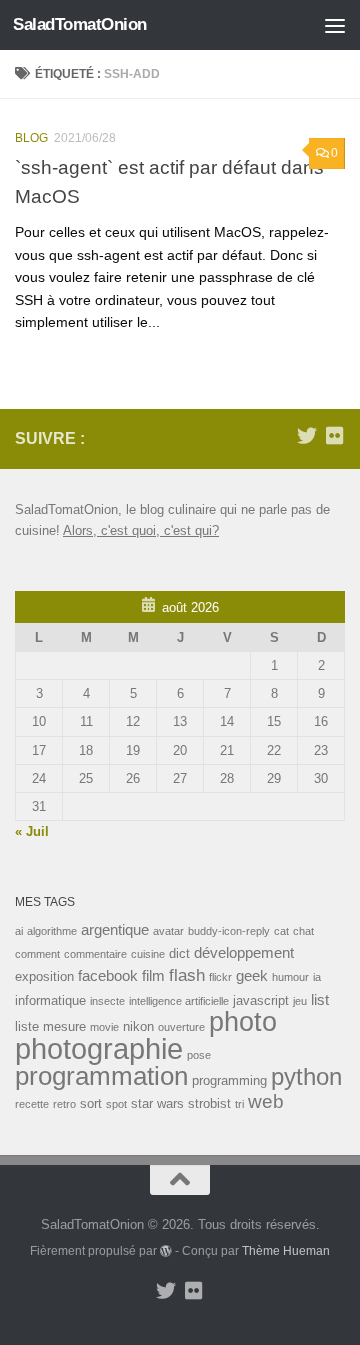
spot (116, 1104)
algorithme (52, 931)
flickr (220, 977)
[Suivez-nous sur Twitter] (307, 436)
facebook (108, 975)
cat (281, 931)
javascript (261, 1000)
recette (32, 1104)
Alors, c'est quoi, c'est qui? (141, 530)
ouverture (181, 1027)
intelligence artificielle (179, 1001)
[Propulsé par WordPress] (166, 1251)
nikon (138, 1026)
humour (290, 977)
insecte (107, 1001)
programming (229, 1080)
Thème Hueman (286, 1250)
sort (91, 1103)
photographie (99, 1048)
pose (199, 1055)
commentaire (95, 954)
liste (27, 1026)
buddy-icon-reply (229, 931)
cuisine (148, 954)
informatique (50, 1000)
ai (19, 931)
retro (64, 1104)
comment (37, 954)
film (153, 975)
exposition (44, 976)
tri (239, 1104)
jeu (300, 1001)
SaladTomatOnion (80, 24)
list (320, 999)
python (306, 1076)
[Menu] (335, 25)
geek (252, 975)
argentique (115, 929)
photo (243, 1022)
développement (244, 952)
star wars (157, 1103)
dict (179, 953)
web (266, 1101)
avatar (168, 931)
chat (303, 931)
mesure (64, 1026)
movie (104, 1027)
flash (187, 975)
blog (31, 138)
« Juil (32, 831)
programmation (101, 1076)
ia (317, 977)
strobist (209, 1103)
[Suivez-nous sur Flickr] (335, 436)
